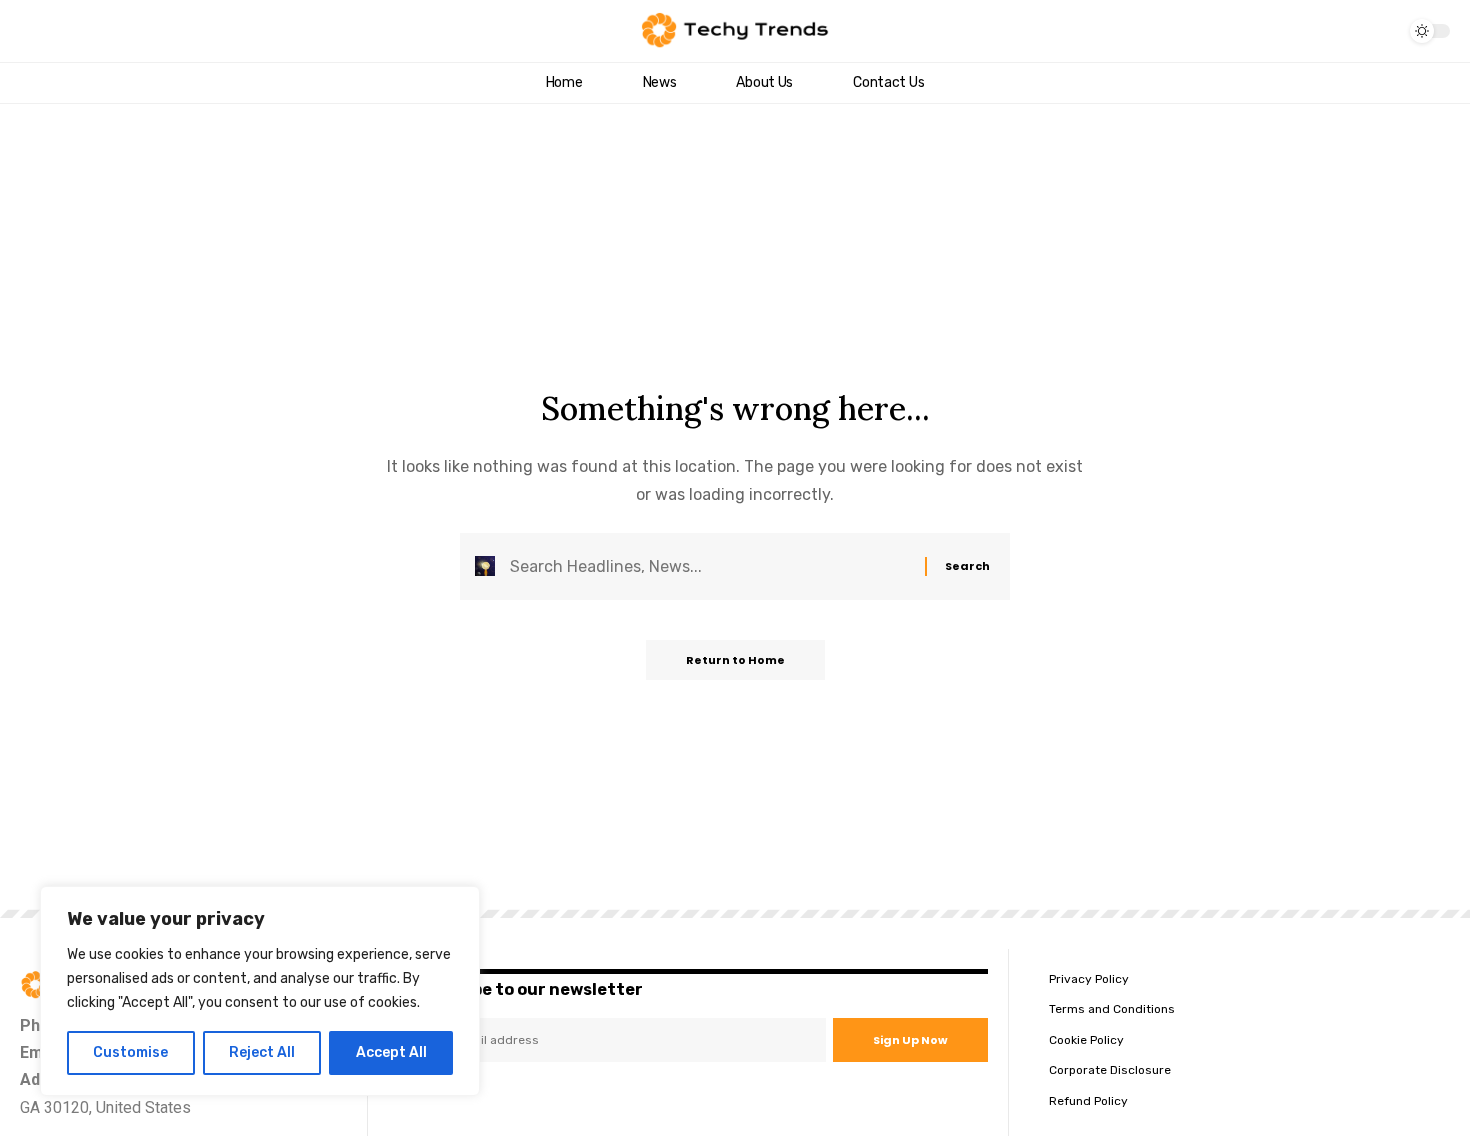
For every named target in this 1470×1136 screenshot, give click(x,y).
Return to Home (735, 660)
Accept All (391, 1052)
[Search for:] (710, 566)
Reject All (262, 1052)
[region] (260, 991)
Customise (130, 1052)
